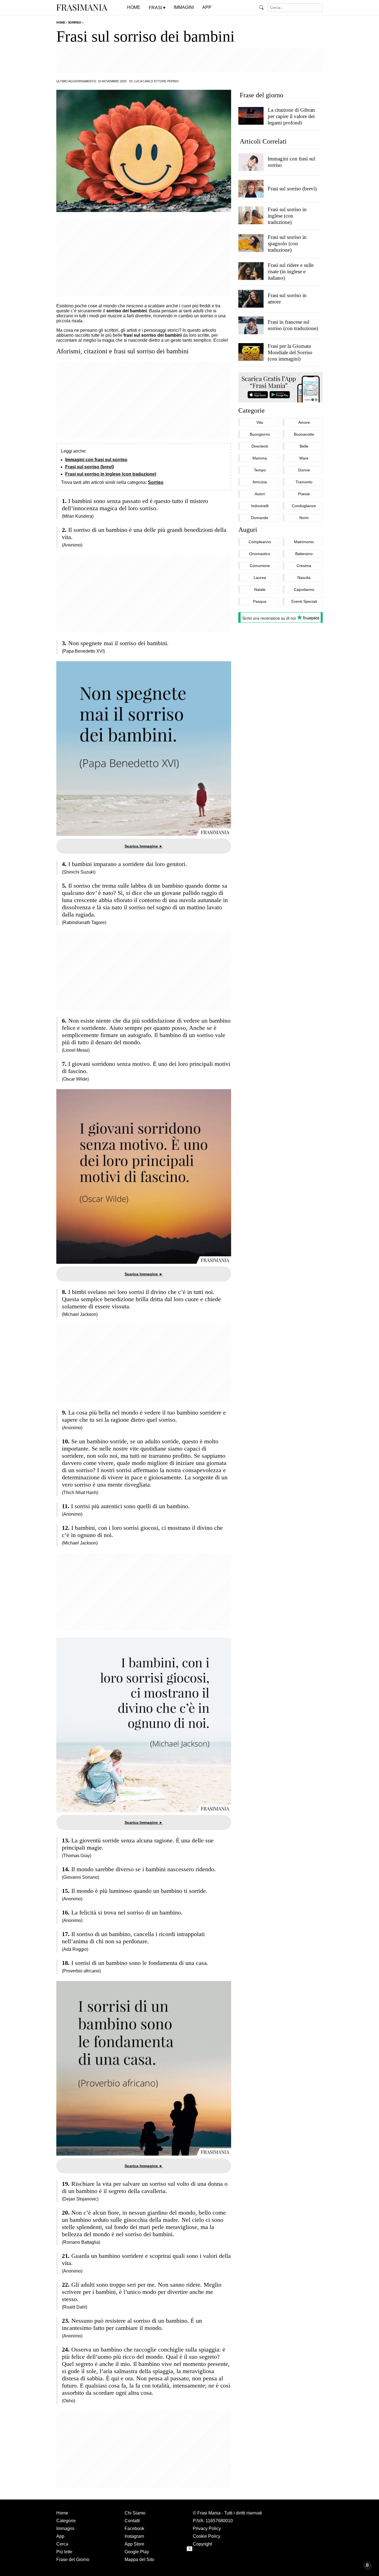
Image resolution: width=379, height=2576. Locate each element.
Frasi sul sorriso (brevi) (89, 467)
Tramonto (304, 482)
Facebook (134, 2528)
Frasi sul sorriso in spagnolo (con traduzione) (287, 243)
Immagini (65, 2528)
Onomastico (260, 554)
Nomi (304, 518)
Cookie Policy (207, 2536)
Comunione (260, 566)
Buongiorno (260, 434)
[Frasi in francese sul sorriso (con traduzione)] (251, 325)
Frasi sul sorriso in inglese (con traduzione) (111, 474)
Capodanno (304, 589)
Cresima (304, 566)
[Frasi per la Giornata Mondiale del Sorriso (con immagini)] (251, 352)
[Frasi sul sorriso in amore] (251, 298)
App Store (134, 2544)
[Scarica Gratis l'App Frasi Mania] (281, 387)
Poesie (304, 494)
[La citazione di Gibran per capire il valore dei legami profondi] (251, 116)
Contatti (132, 2521)
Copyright (202, 2544)
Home (62, 2513)
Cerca (62, 2544)
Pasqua (260, 601)
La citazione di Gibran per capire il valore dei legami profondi (291, 116)
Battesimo (304, 554)
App (60, 2536)
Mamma (260, 458)
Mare (304, 458)
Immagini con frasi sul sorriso (96, 460)
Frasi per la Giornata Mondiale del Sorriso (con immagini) (290, 352)
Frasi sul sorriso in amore (287, 298)
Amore (304, 422)
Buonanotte (304, 434)
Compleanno (260, 542)
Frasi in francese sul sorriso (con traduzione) (293, 325)
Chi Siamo (135, 2513)
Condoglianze (304, 506)
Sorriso (156, 482)
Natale (260, 589)
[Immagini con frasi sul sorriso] (251, 162)
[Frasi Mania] (82, 7)
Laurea (260, 578)
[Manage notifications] (367, 2565)
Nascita (304, 578)
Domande (260, 518)
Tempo (260, 470)
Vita (260, 422)
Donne (304, 470)
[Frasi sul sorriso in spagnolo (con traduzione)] (251, 243)
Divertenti (260, 446)
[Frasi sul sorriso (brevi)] (251, 188)
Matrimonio (304, 542)
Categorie (252, 410)
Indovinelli (260, 506)
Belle (304, 446)
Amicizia (260, 482)
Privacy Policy (207, 2528)
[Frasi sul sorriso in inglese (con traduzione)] (251, 215)
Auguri (248, 530)
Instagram (134, 2536)
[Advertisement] (189, 60)
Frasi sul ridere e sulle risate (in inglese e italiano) (291, 271)
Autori (260, 494)
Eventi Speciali (304, 601)
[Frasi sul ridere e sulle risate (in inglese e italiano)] (251, 271)
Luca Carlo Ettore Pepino (156, 81)
